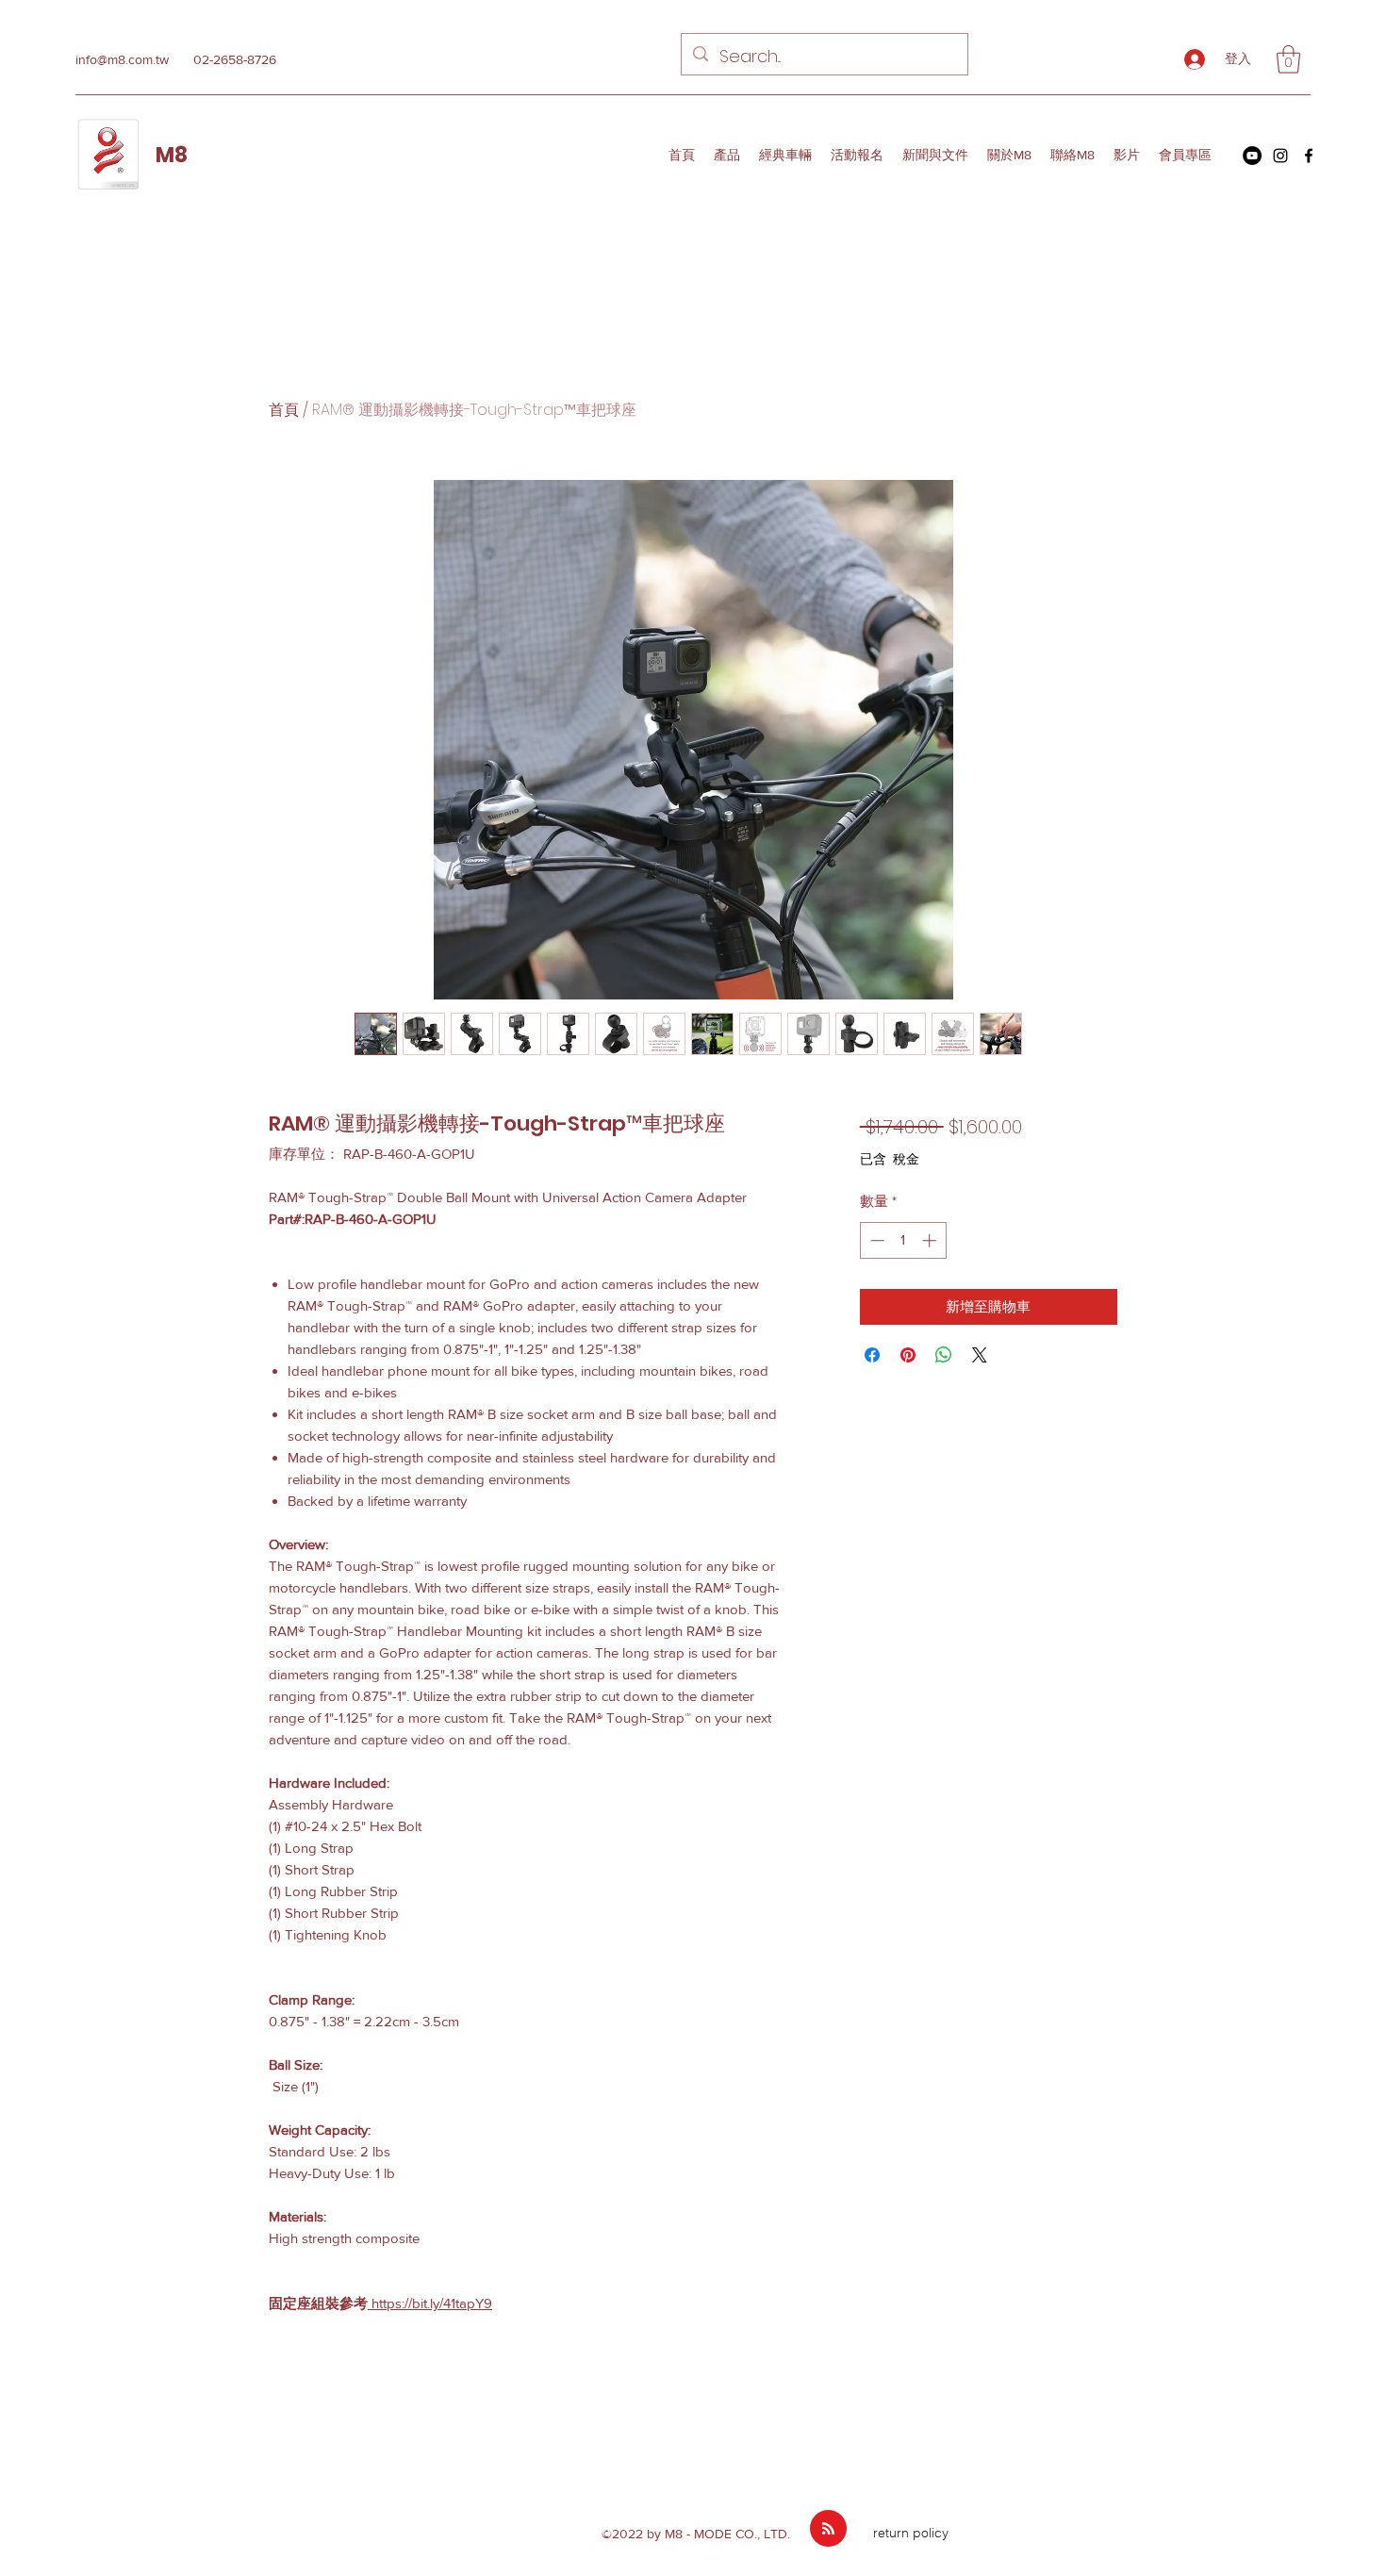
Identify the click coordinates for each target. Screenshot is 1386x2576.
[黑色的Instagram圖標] (1280, 156)
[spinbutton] (903, 1240)
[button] (1288, 59)
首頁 (284, 410)
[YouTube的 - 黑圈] (1252, 156)
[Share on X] (980, 1355)
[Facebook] (1309, 156)
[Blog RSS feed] (828, 2529)
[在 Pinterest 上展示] (908, 1355)
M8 (172, 155)
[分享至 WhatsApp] (944, 1355)
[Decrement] (875, 1240)
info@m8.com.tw (122, 59)
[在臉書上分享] (872, 1355)
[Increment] (931, 1240)
